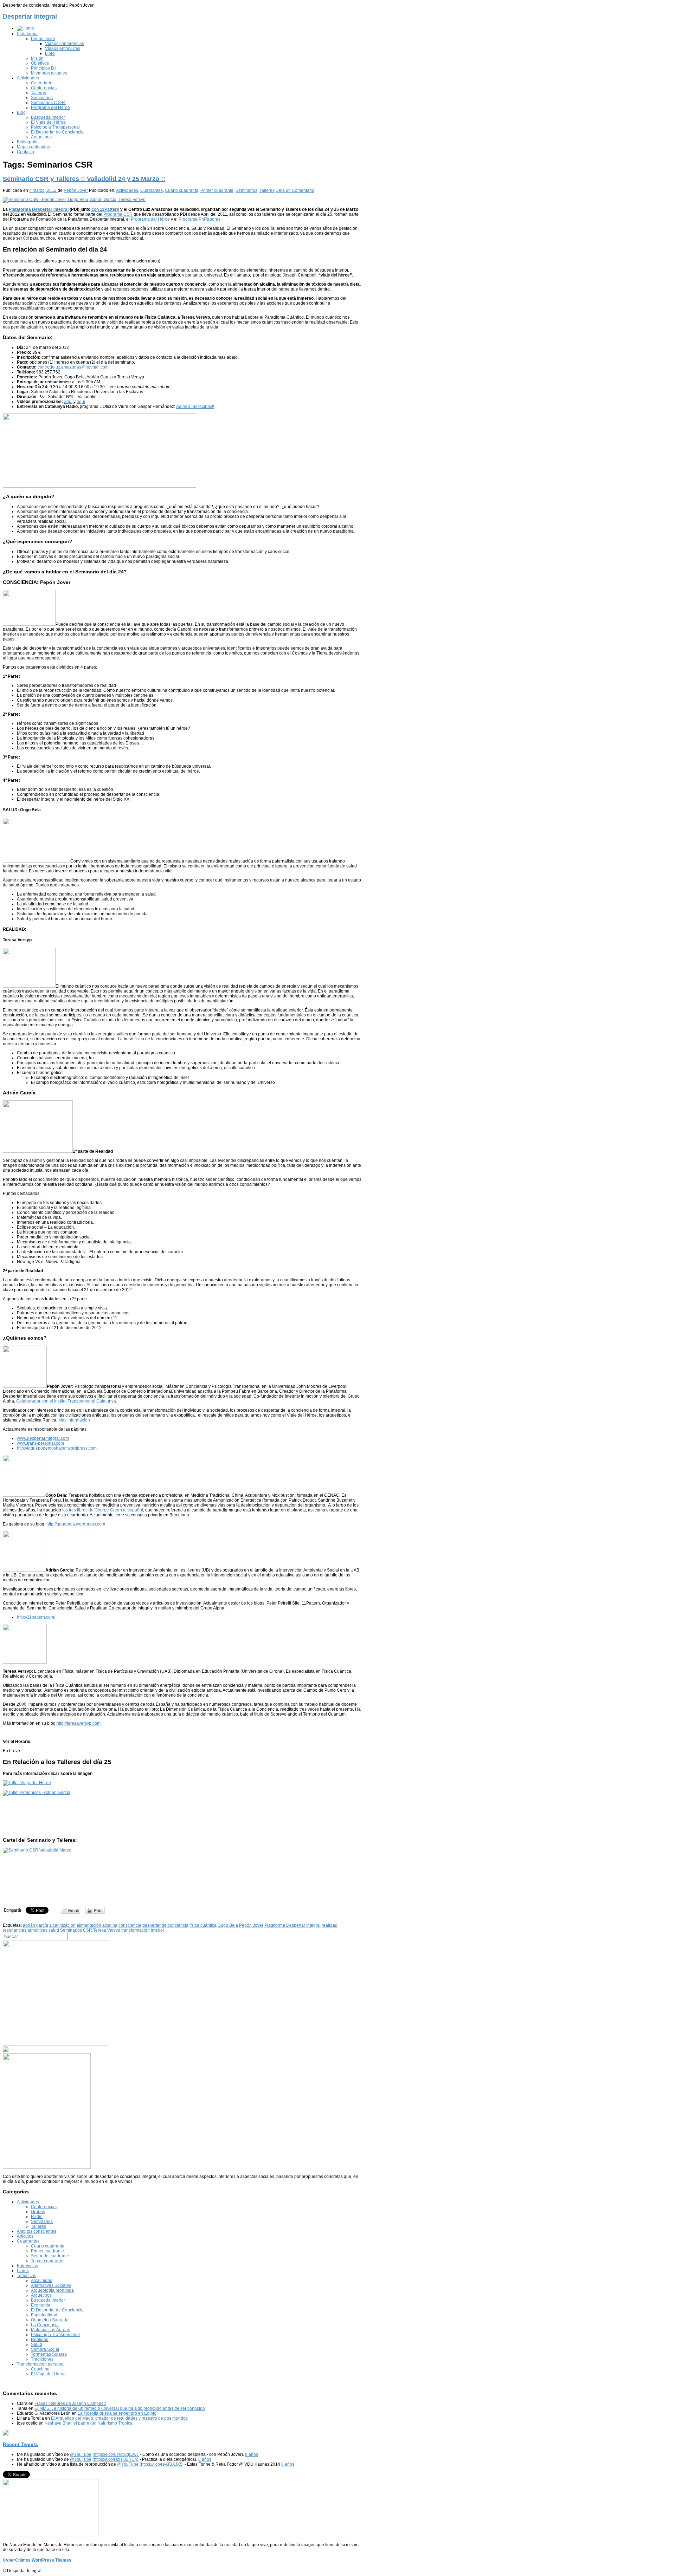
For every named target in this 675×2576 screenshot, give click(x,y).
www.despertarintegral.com (43, 1438)
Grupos (38, 2212)
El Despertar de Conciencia (57, 132)
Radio (37, 2217)
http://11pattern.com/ (36, 1617)
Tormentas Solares (49, 2354)
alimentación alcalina (97, 1925)
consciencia (130, 1925)
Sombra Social (45, 2349)
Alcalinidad (42, 2281)
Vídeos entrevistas (63, 48)
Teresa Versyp (107, 1930)
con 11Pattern (105, 209)
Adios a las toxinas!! (195, 406)
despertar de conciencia (165, 1925)
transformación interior (143, 1930)
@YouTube (81, 2454)
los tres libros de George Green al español (103, 1510)
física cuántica (203, 1925)
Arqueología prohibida (52, 2290)
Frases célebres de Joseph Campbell (70, 2403)
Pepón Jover (43, 39)
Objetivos (40, 63)
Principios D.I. (44, 68)
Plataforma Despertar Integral (39, 209)
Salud (37, 2344)
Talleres (38, 93)
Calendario (42, 83)
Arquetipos (41, 137)
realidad (330, 1925)
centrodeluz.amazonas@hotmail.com (73, 367)
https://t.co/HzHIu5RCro (116, 2459)
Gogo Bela (228, 1925)
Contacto (25, 152)
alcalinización (62, 1925)
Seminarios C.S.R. (49, 103)
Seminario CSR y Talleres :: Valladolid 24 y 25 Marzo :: (84, 179)
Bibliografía (28, 142)
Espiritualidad (44, 2315)
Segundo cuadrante (50, 2256)
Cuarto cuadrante (182, 190)
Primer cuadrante (217, 190)
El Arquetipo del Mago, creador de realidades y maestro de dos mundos (119, 2418)
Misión (37, 58)
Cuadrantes (152, 190)
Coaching (40, 2369)
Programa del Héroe (50, 108)
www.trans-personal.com (40, 1443)
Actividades (28, 78)
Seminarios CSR (76, 1930)
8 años (252, 2454)
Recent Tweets (20, 2444)
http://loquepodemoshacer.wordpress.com (57, 1448)
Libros (23, 2271)
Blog (21, 112)
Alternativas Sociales (51, 2285)
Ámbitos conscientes (37, 2231)
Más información (74, 1420)
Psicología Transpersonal (55, 127)
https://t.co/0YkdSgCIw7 (116, 2454)
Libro (50, 53)
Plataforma (27, 34)
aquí (68, 402)
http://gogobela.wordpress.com (76, 1524)
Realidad (40, 2340)
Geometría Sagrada (50, 2320)
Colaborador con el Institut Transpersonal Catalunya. (67, 1401)
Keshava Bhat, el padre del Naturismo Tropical (89, 2423)
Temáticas (27, 2276)
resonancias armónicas (25, 1930)
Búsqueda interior (48, 117)
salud (54, 1930)
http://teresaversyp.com (79, 1723)
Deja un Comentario (295, 190)
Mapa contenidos (33, 147)
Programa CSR (118, 214)
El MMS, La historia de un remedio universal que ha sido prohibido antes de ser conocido (120, 2408)
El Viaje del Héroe (48, 122)
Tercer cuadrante (47, 2261)
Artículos (25, 2236)
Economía (41, 2305)
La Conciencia (45, 2325)
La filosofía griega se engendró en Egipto (117, 2413)
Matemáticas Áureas (50, 2330)
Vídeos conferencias (65, 44)
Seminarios (42, 98)
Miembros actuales (49, 73)
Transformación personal (41, 2364)
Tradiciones (42, 2359)
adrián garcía (36, 1925)
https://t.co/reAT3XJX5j (162, 2464)
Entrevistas (27, 2266)
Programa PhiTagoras (199, 219)
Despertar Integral (30, 17)
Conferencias (44, 88)
